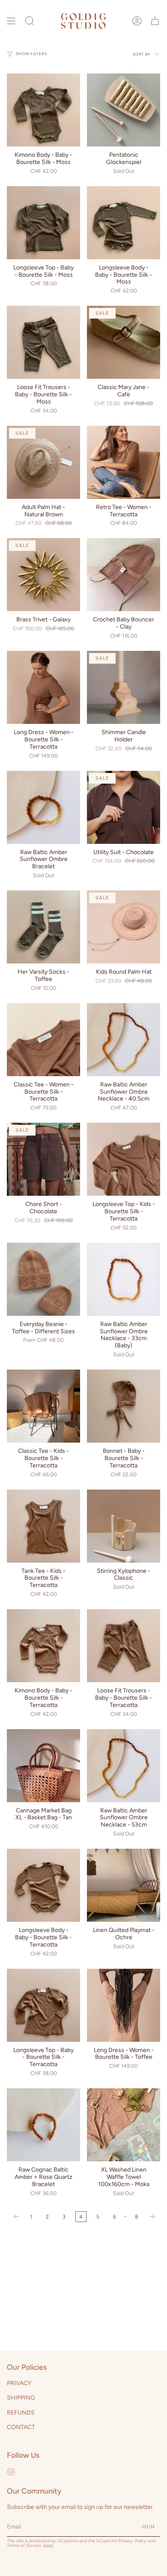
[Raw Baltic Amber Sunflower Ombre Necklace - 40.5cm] (124, 1040)
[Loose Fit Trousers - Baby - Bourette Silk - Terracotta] (124, 1646)
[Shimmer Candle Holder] (124, 687)
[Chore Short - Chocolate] (43, 1159)
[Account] (137, 21)
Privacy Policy (132, 2541)
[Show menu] (11, 21)
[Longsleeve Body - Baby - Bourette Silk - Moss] (124, 223)
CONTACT (21, 2427)
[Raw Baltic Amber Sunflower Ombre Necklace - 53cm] (124, 1766)
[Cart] (155, 21)
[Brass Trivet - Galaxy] (43, 575)
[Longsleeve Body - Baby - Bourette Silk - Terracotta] (43, 1885)
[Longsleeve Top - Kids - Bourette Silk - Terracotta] (124, 1159)
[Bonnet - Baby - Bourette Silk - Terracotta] (124, 1406)
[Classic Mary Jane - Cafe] (124, 342)
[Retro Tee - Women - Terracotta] (124, 462)
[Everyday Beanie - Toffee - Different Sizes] (43, 1279)
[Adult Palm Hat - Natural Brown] (43, 462)
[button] (30, 21)
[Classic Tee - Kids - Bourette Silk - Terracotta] (43, 1406)
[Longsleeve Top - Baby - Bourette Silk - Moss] (43, 223)
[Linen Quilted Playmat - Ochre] (124, 1885)
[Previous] (16, 2216)
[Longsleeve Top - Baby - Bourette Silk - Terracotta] (43, 2005)
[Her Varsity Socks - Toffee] (43, 927)
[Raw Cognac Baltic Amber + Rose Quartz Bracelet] (43, 2125)
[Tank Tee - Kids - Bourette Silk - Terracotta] (43, 1526)
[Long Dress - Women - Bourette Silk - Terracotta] (43, 687)
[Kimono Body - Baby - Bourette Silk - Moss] (43, 110)
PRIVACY (19, 2383)
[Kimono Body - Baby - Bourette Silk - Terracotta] (43, 1646)
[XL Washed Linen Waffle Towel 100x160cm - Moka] (124, 2125)
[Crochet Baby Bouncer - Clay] (124, 575)
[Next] (152, 2216)
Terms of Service (24, 2545)
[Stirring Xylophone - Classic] (124, 1526)
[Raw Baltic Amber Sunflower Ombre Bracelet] (43, 807)
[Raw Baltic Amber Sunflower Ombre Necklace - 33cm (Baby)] (124, 1279)
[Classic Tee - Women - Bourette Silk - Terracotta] (43, 1040)
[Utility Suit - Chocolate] (124, 807)
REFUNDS (21, 2413)
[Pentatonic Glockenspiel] (124, 110)
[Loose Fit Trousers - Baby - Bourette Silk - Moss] (43, 342)
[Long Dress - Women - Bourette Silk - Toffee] (124, 2005)
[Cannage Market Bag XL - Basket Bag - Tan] (43, 1766)
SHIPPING (21, 2398)
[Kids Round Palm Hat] (124, 927)
